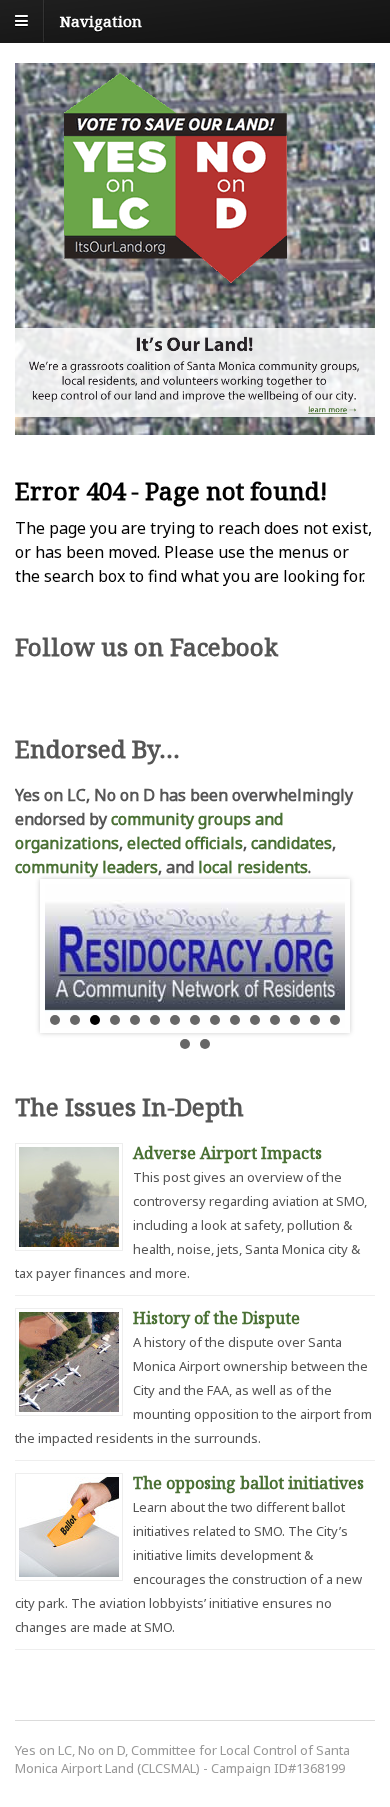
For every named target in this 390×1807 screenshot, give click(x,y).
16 (185, 1044)
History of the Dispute (216, 1318)
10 (235, 1020)
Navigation (101, 20)
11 (255, 1020)
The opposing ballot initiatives (248, 1483)
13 (295, 1020)
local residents (253, 867)
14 (315, 1020)
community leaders (86, 867)
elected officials (185, 843)
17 (205, 1044)
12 (275, 1020)
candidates (291, 843)
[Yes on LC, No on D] (175, 272)
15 (335, 1020)
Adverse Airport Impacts (227, 1153)
